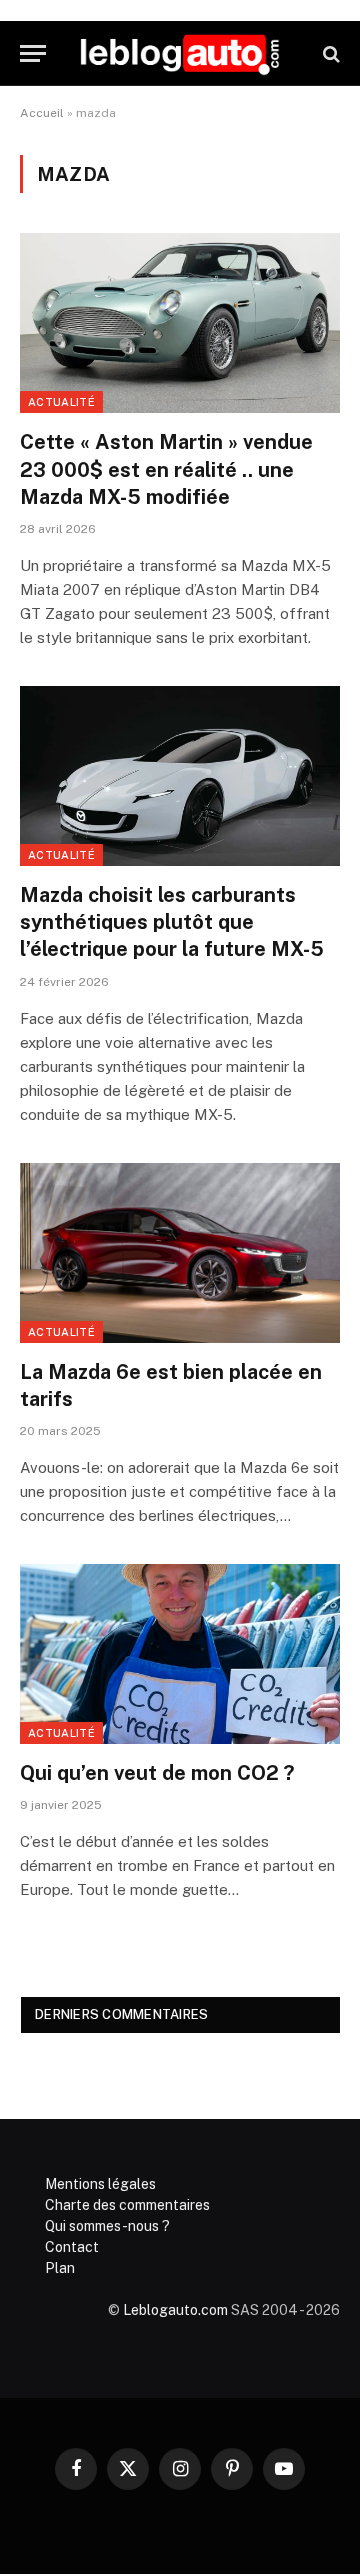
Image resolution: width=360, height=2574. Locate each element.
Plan (60, 2268)
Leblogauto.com (175, 2310)
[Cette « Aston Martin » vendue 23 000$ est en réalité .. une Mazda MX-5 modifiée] (180, 323)
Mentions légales (100, 2184)
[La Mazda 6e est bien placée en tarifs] (180, 1253)
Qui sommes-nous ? (107, 2226)
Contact (72, 2247)
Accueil (42, 113)
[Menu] (33, 53)
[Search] (329, 53)
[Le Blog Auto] (180, 53)
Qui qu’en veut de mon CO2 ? (157, 1773)
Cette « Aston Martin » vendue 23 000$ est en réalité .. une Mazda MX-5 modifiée (166, 469)
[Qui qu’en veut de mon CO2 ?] (180, 1654)
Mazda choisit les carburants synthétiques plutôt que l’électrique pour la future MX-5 (172, 922)
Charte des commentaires (127, 2205)
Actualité (61, 402)
